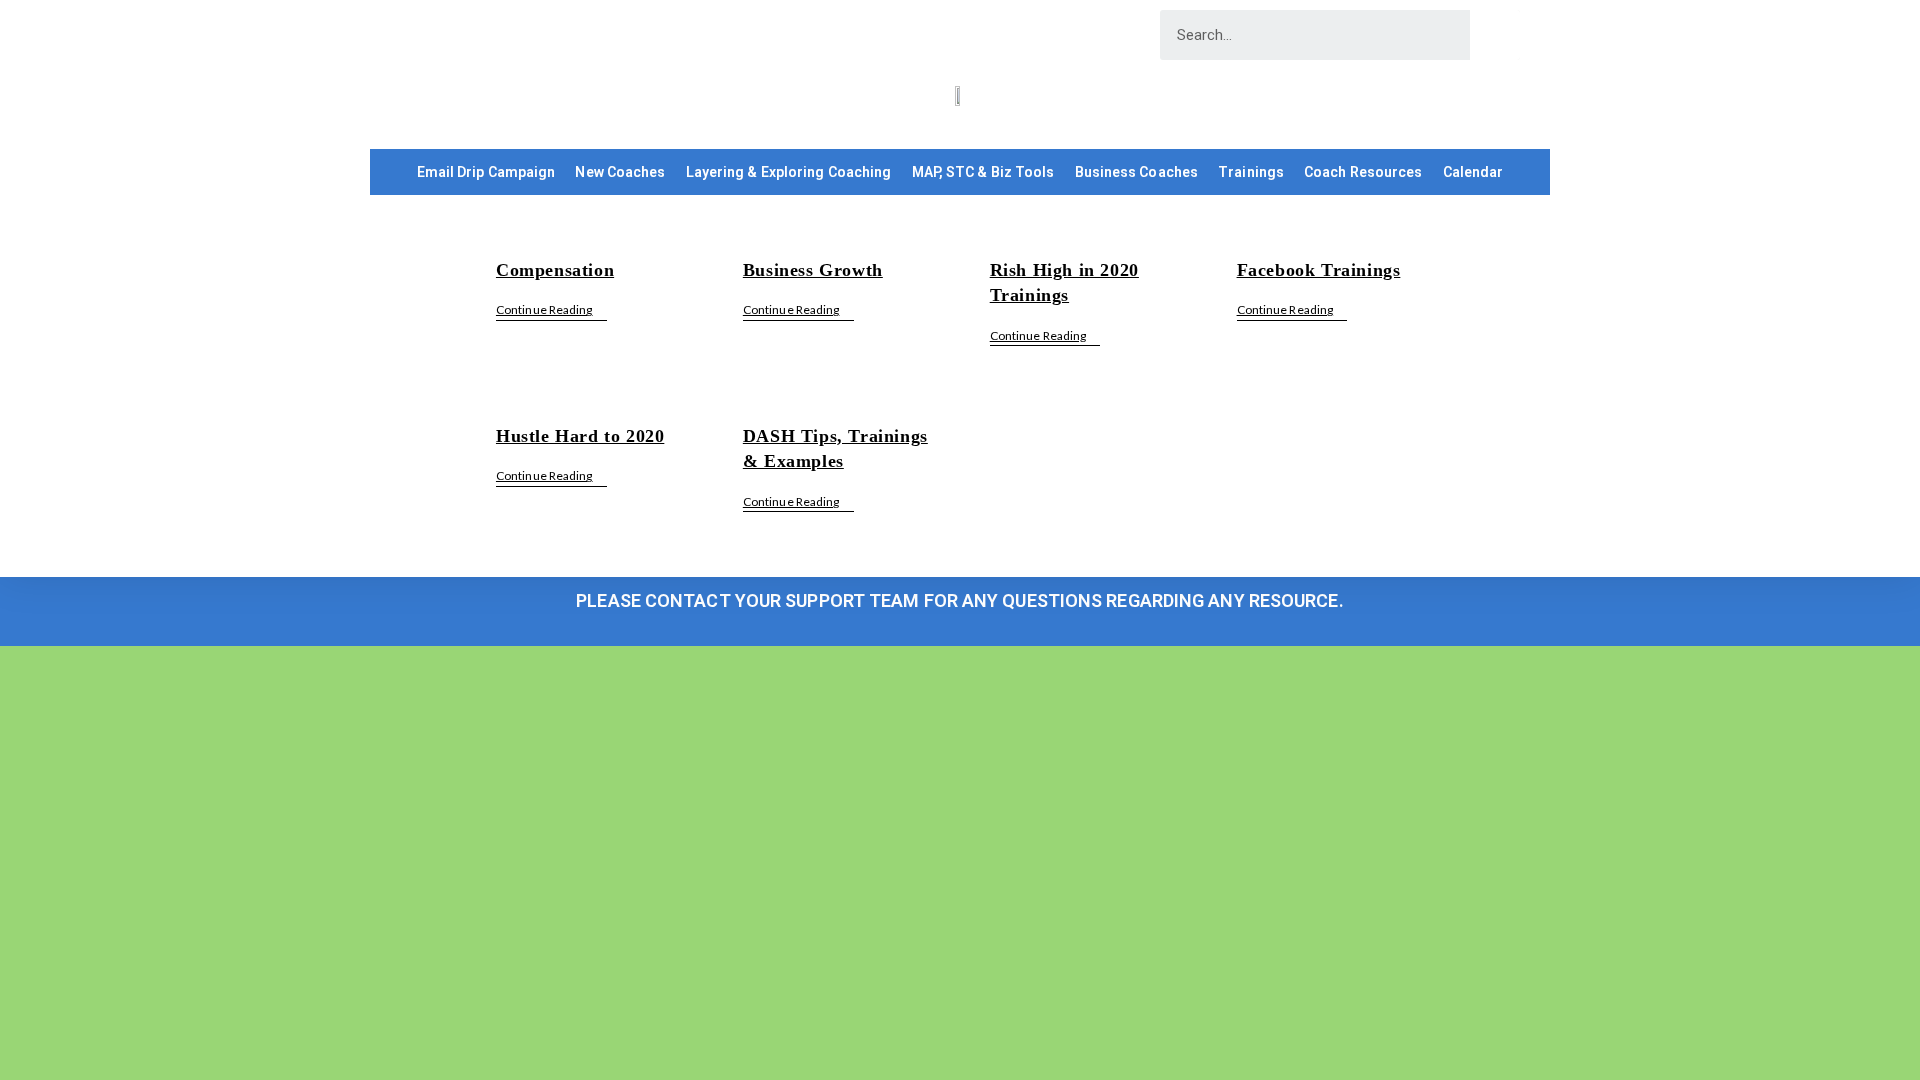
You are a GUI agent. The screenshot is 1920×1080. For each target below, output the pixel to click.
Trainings (1251, 172)
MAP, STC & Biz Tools (983, 172)
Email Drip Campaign (486, 172)
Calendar (1473, 172)
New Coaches (620, 172)
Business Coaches (1137, 172)
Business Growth (813, 270)
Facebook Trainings (1319, 270)
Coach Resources (1363, 172)
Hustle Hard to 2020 (580, 436)
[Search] (1495, 35)
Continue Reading (551, 310)
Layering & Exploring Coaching (789, 172)
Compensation (555, 270)
